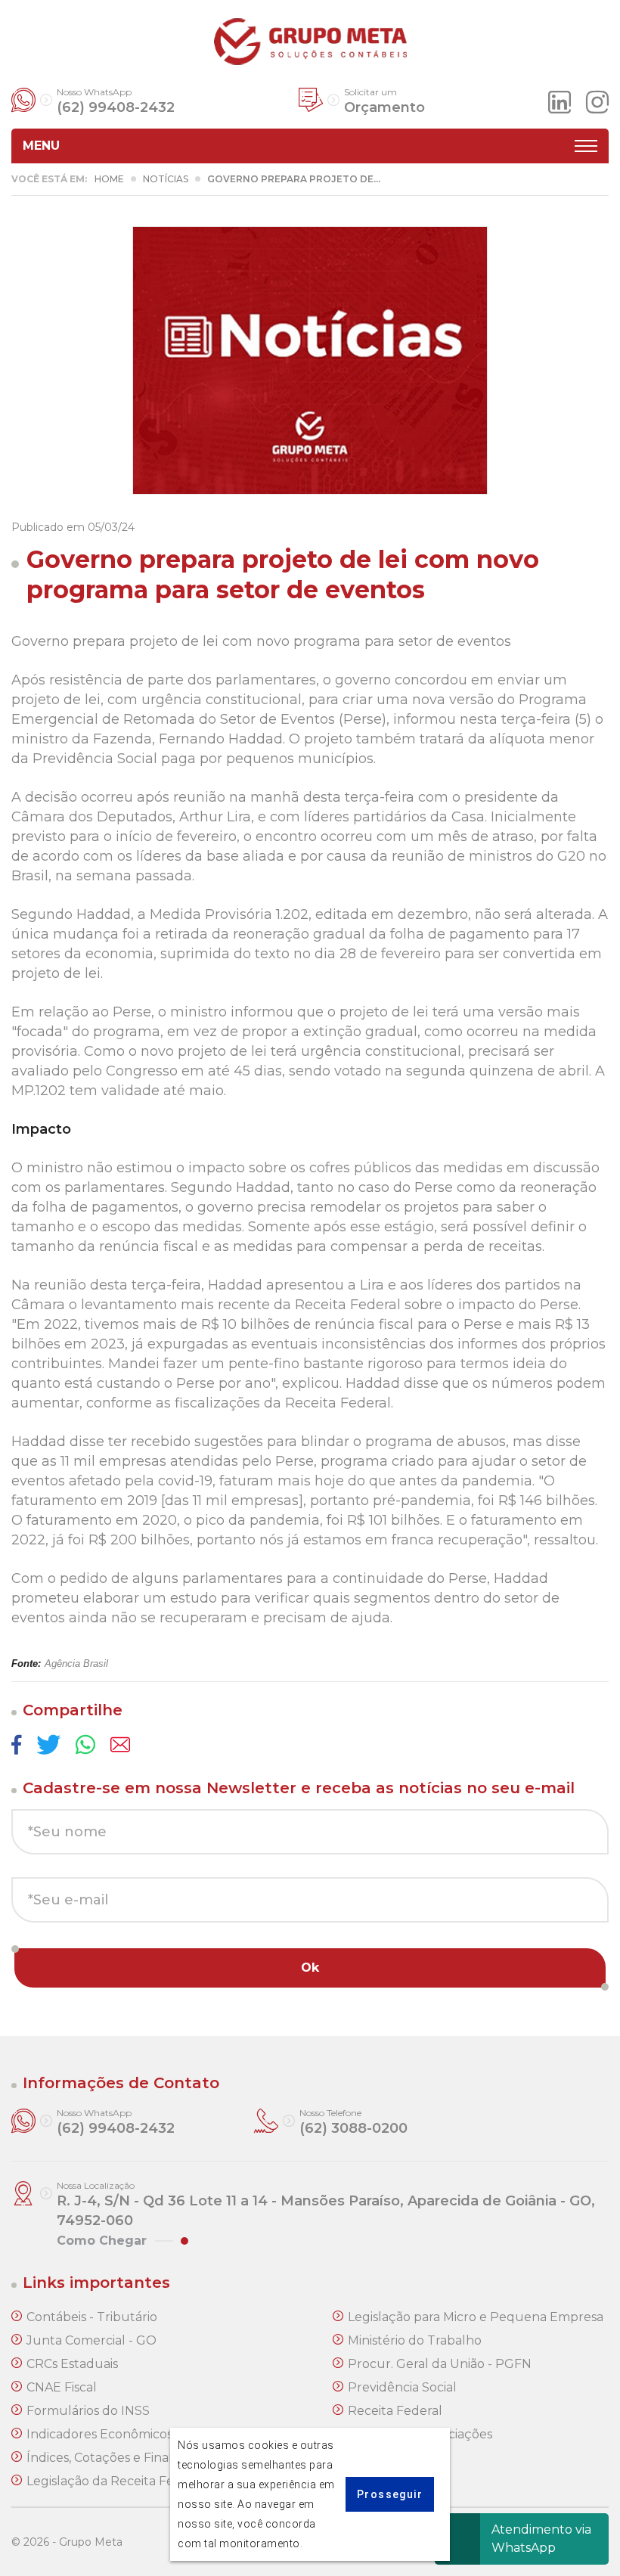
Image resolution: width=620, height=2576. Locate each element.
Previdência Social (402, 2387)
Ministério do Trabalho (415, 2340)
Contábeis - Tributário (92, 2317)
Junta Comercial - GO (91, 2340)
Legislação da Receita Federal (116, 2481)
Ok (310, 1968)
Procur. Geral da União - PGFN (440, 2364)
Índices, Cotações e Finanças (112, 2458)
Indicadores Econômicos (99, 2434)
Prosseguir (390, 2494)
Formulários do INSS (88, 2411)
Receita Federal (395, 2411)
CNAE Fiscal (62, 2387)
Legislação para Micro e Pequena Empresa (476, 2317)
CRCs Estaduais (72, 2364)
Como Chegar (102, 2241)
